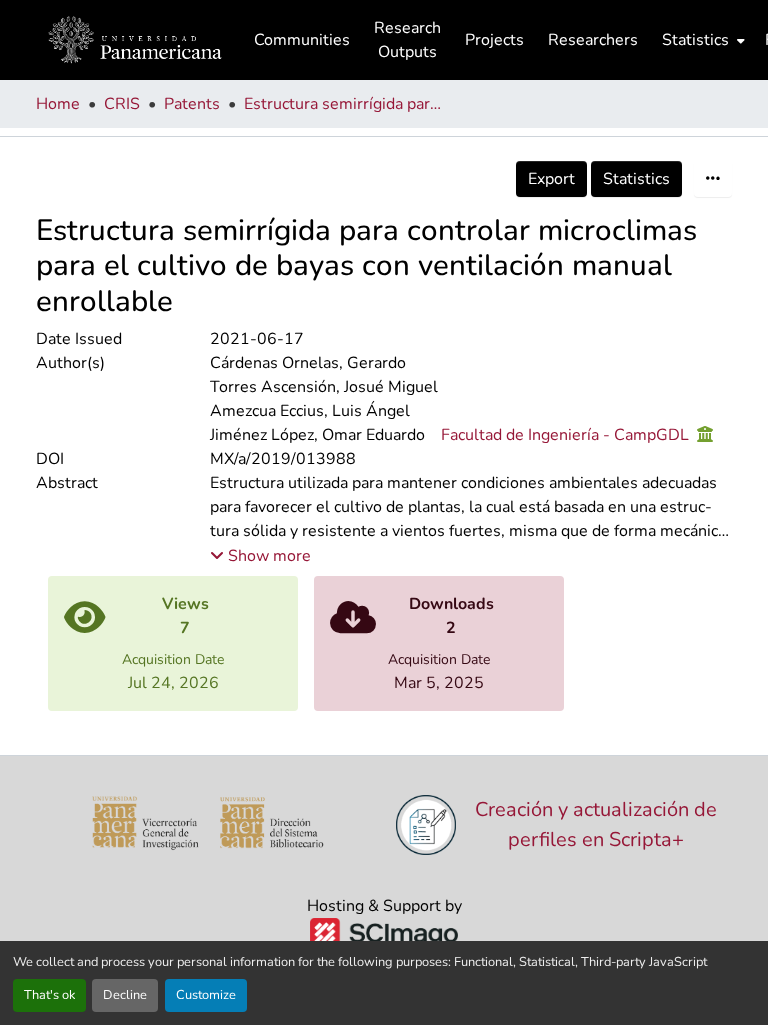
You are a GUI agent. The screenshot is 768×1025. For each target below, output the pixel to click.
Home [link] (58, 104)
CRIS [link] (122, 104)
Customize (206, 995)
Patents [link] (192, 104)
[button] (135, 40)
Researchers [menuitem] (593, 40)
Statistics (636, 179)
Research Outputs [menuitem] (407, 40)
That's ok (49, 995)
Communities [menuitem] (302, 40)
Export (551, 179)
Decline (125, 995)
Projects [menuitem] (494, 40)
